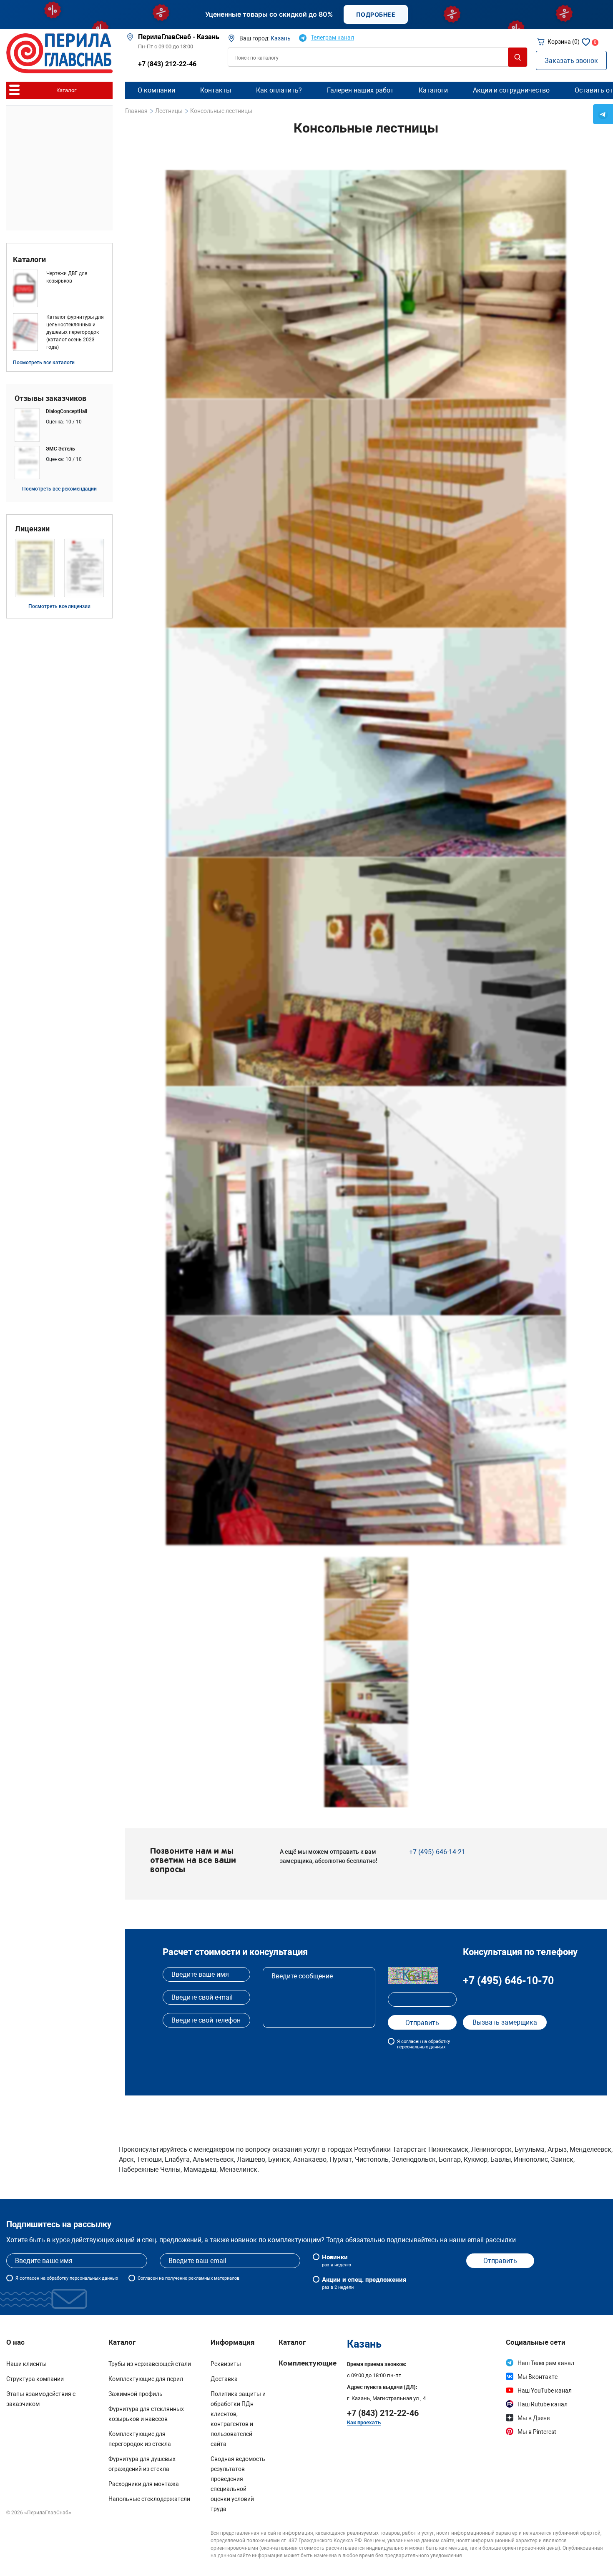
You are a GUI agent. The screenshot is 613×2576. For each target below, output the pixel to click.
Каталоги (29, 260)
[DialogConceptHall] (59, 425)
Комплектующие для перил (146, 2379)
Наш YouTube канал (545, 2391)
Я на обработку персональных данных (67, 2278)
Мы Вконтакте (538, 2377)
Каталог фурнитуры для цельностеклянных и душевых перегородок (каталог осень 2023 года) (75, 332)
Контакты (216, 90)
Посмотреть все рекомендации (59, 489)
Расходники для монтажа (144, 2484)
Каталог (292, 2342)
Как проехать (364, 2422)
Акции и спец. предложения (364, 2283)
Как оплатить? (279, 90)
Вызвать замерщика (505, 2022)
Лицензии (32, 529)
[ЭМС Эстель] (59, 463)
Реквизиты (226, 2364)
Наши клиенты (26, 2364)
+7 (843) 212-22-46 (167, 64)
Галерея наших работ (360, 90)
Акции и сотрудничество (511, 90)
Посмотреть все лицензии (59, 606)
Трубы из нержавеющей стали (150, 2364)
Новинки (337, 2261)
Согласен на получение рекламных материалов (188, 2278)
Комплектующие (308, 2363)
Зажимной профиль (136, 2394)
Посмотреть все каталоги (44, 363)
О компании (156, 90)
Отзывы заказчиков (50, 398)
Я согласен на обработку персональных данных (423, 2044)
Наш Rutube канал (543, 2404)
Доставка (224, 2379)
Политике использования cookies (475, 2562)
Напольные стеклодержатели (149, 2499)
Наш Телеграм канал (546, 2363)
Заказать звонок (571, 61)
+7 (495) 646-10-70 (508, 1981)
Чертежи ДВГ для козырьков (67, 277)
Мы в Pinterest (537, 2432)
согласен (29, 2278)
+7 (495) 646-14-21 (437, 1852)
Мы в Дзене (534, 2418)
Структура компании (35, 2379)
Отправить (500, 2261)
